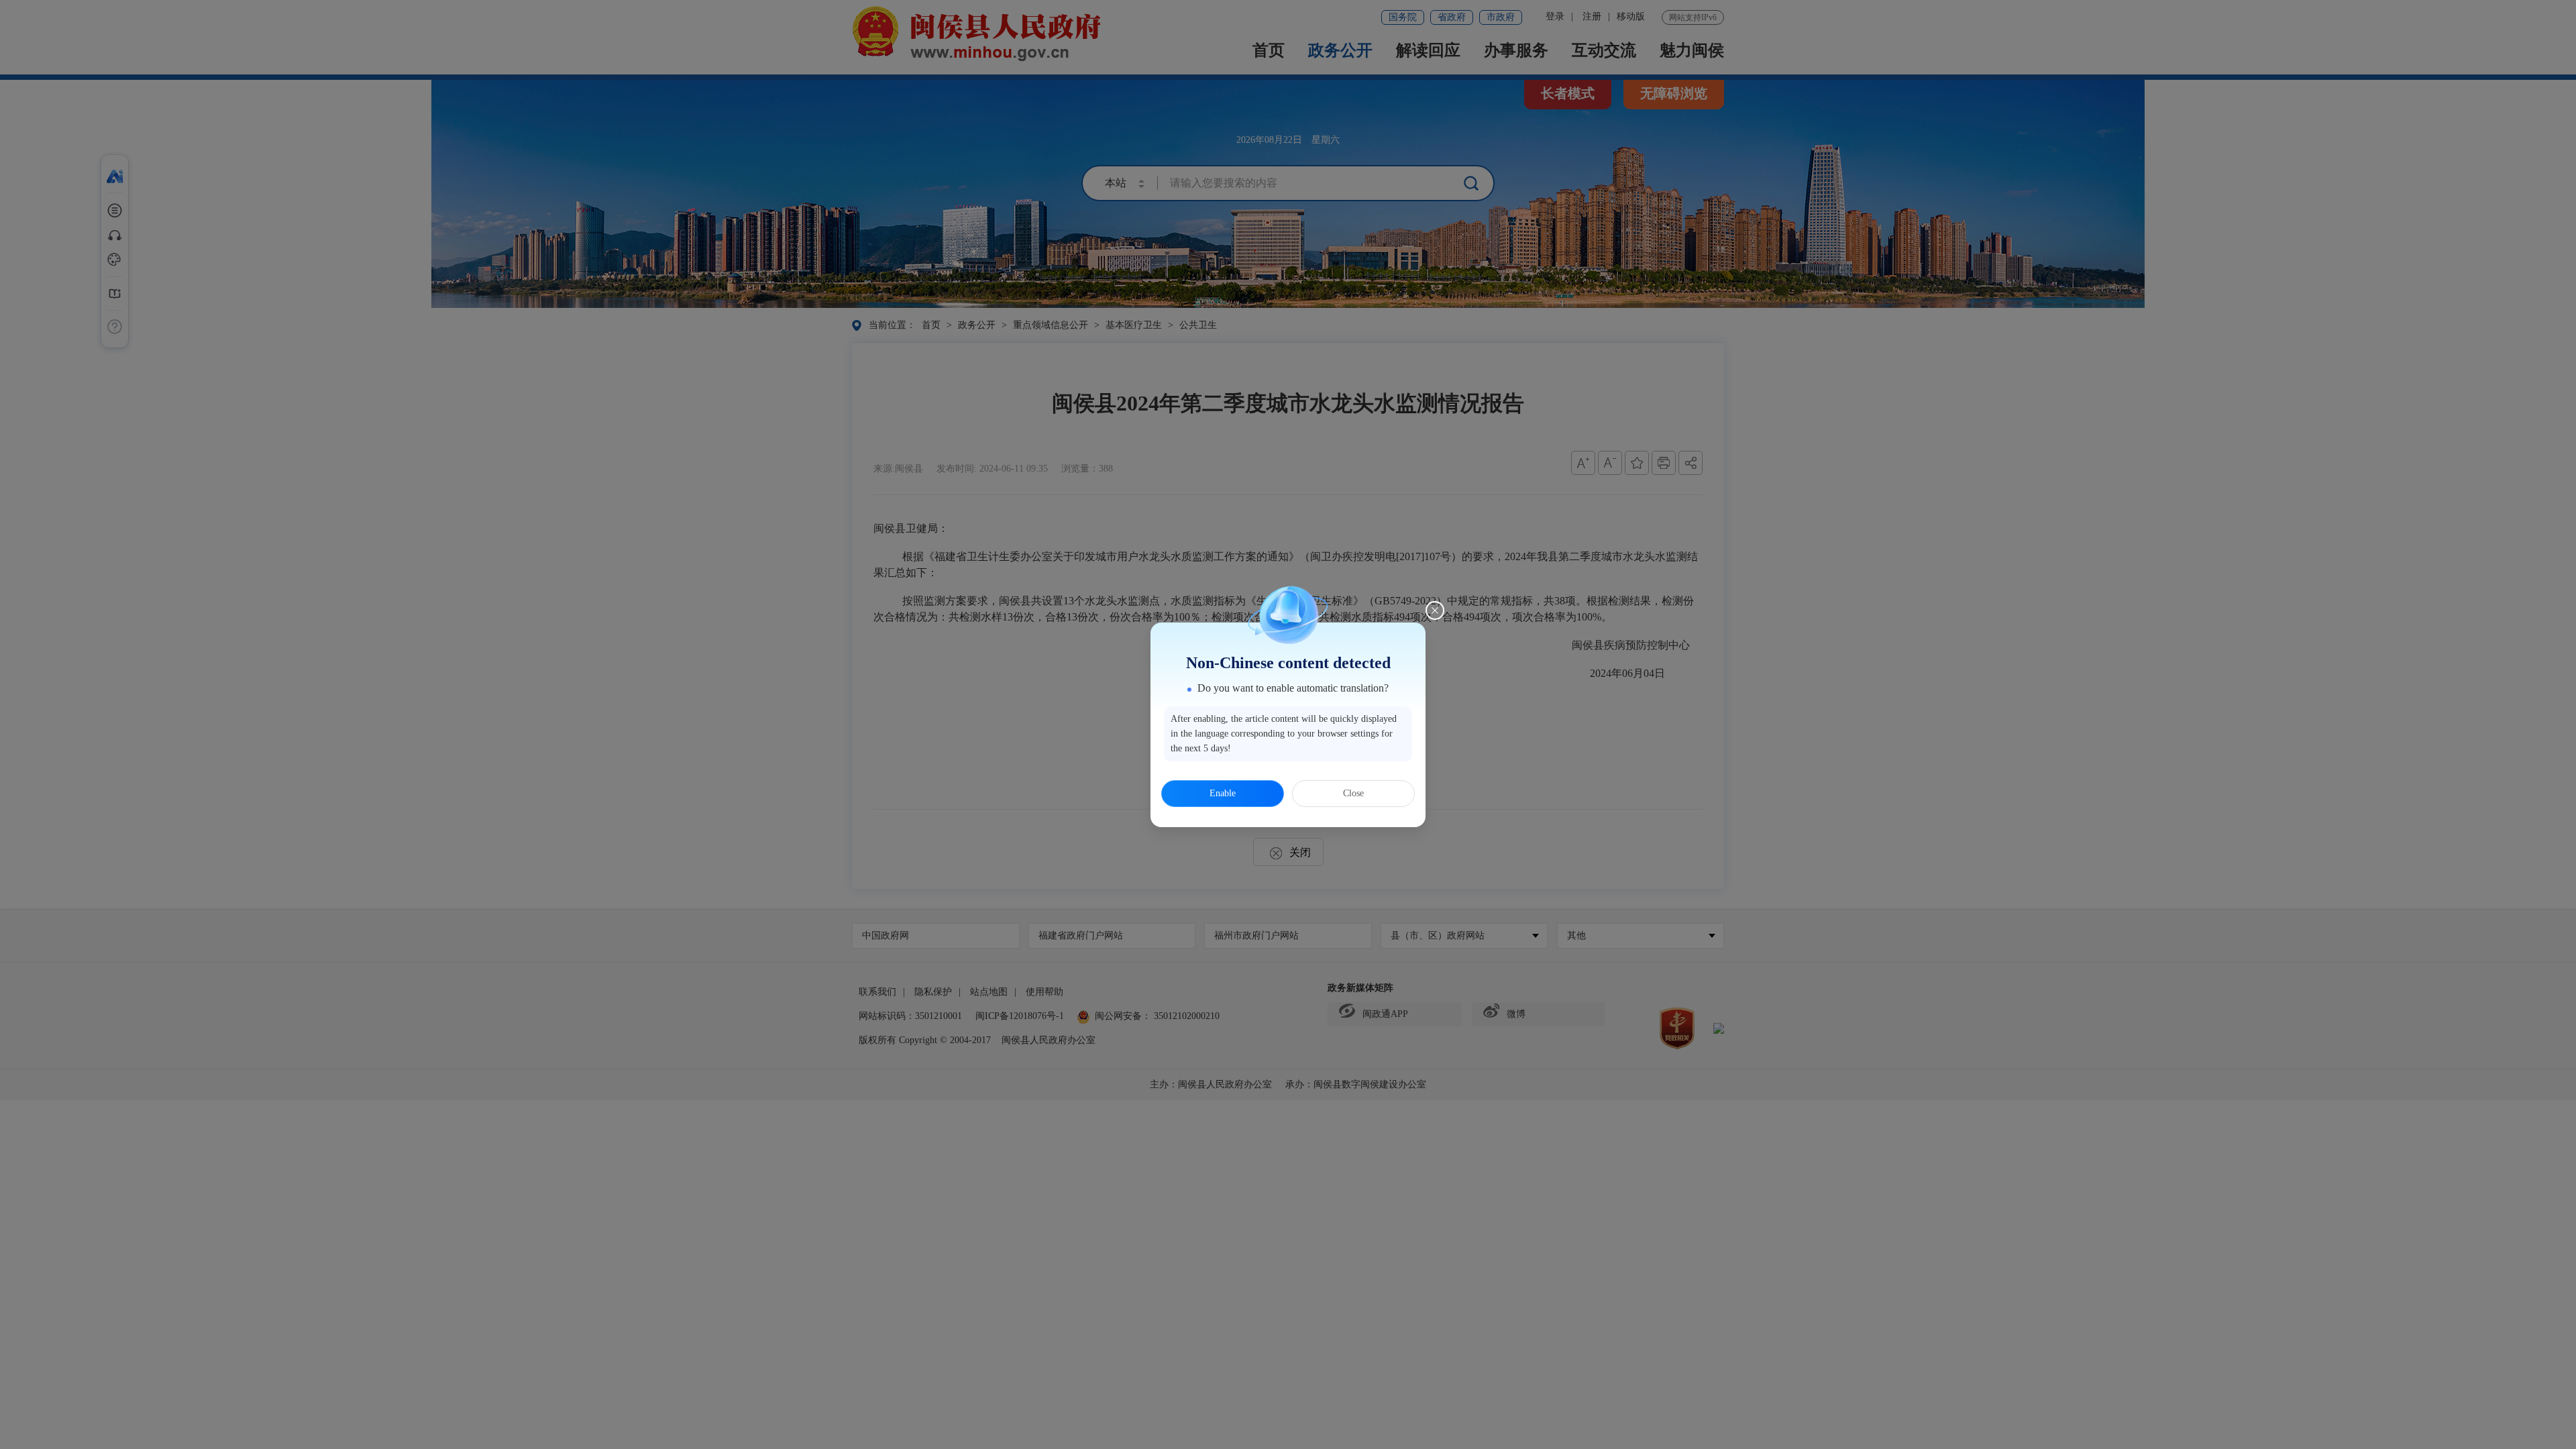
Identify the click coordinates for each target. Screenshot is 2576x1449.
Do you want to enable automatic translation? (1293, 688)
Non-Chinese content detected (1288, 663)
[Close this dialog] (1435, 610)
